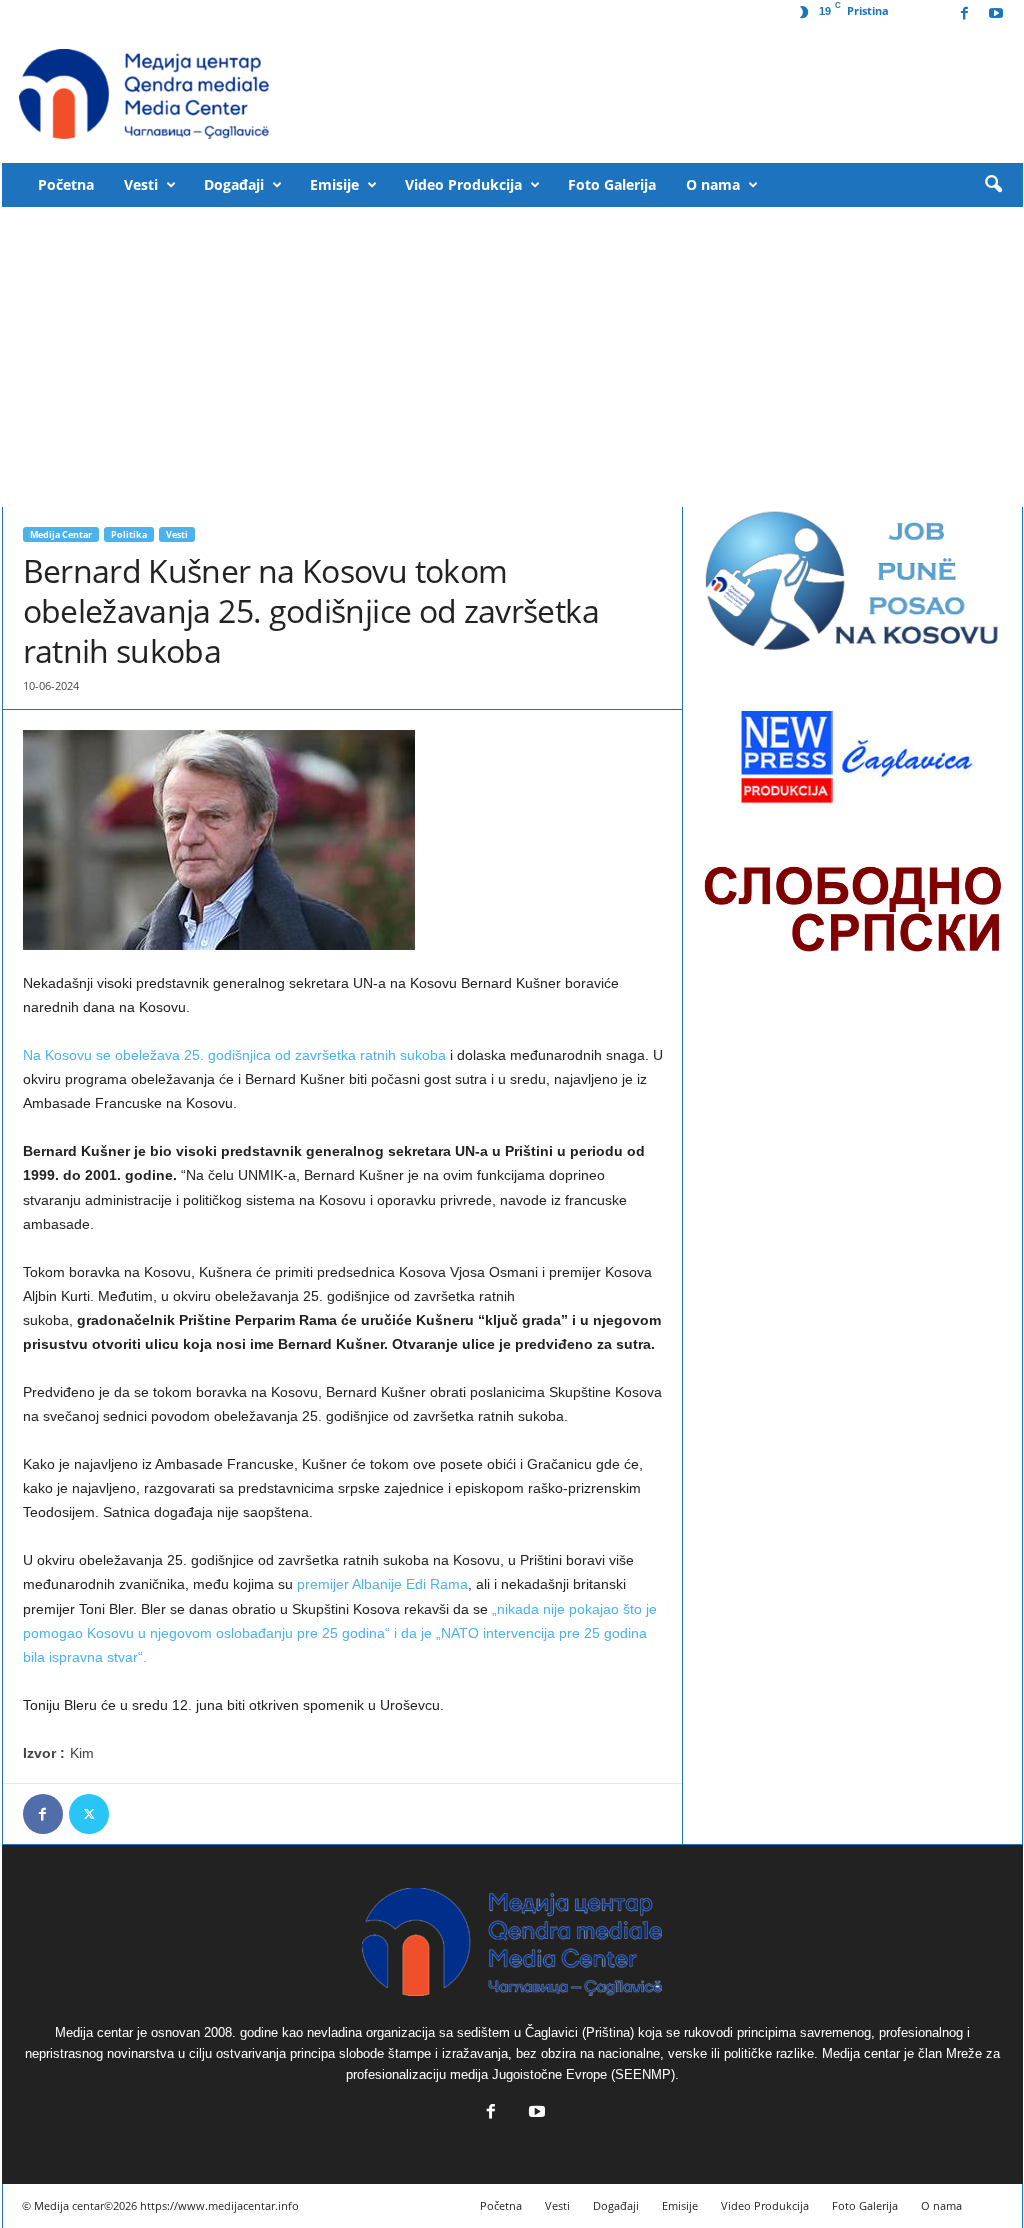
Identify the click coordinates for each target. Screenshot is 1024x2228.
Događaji (234, 184)
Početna (66, 184)
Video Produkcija (463, 184)
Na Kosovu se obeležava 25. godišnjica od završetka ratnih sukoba (234, 1055)
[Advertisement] (512, 357)
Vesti (141, 184)
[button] (993, 185)
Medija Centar (61, 534)
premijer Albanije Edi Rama (382, 1584)
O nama (713, 184)
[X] (89, 1814)
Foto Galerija (612, 184)
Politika (129, 534)
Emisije (334, 184)
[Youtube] (996, 14)
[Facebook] (965, 14)
